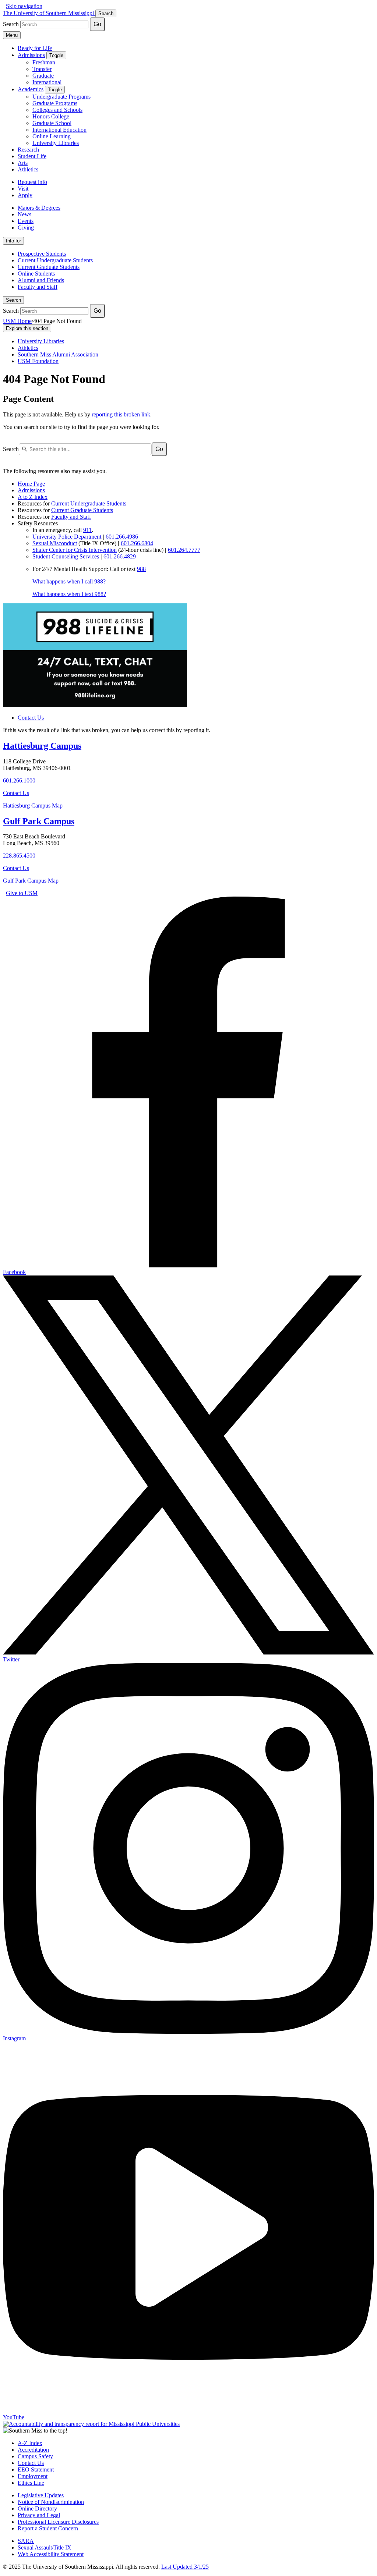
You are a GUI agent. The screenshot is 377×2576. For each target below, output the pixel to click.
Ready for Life (35, 48)
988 (141, 569)
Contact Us (31, 718)
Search (13, 300)
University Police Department (67, 537)
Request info (32, 182)
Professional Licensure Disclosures (58, 2522)
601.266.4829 (120, 556)
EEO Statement (36, 2469)
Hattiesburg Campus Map (33, 806)
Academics (31, 89)
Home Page (31, 484)
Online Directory (37, 2508)
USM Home (17, 321)
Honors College (51, 116)
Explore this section (27, 328)
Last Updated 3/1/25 (185, 2567)
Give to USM (22, 893)
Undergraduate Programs (61, 97)
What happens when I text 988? (69, 594)
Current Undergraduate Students (55, 260)
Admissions (31, 55)
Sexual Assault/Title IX (45, 2547)
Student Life (32, 156)
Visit (23, 189)
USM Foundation (38, 361)
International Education (59, 130)
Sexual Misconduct (55, 543)
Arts (23, 163)
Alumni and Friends (41, 280)
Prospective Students (42, 254)
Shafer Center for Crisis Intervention (75, 550)
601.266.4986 (122, 537)
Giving (26, 228)
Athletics (28, 169)
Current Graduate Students (49, 267)
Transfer (42, 69)
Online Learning (52, 136)
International (47, 82)
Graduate (43, 76)
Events (26, 221)
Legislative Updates (41, 2495)
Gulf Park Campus (39, 821)
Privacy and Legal (39, 2515)
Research (28, 150)
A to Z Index (33, 497)
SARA (26, 2541)
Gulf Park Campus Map (31, 881)
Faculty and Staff (38, 287)
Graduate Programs (55, 103)
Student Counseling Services (66, 556)
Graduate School (52, 123)
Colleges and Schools (57, 110)
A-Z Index (30, 2443)
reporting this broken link (121, 414)
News (24, 214)
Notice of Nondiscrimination (51, 2502)
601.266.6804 (137, 543)
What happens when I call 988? (69, 581)
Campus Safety (35, 2456)
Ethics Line (31, 2483)
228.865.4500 (19, 856)
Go (97, 24)
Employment (33, 2476)
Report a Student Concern (48, 2528)
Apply (25, 195)
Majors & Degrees (39, 208)
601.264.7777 (184, 550)
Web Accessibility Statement (51, 2554)
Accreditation (33, 2450)
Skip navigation (24, 6)
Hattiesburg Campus (42, 746)
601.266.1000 (19, 780)
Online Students (36, 274)
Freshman (44, 62)
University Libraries (56, 143)
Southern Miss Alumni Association (58, 354)
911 (87, 530)
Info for (13, 241)
